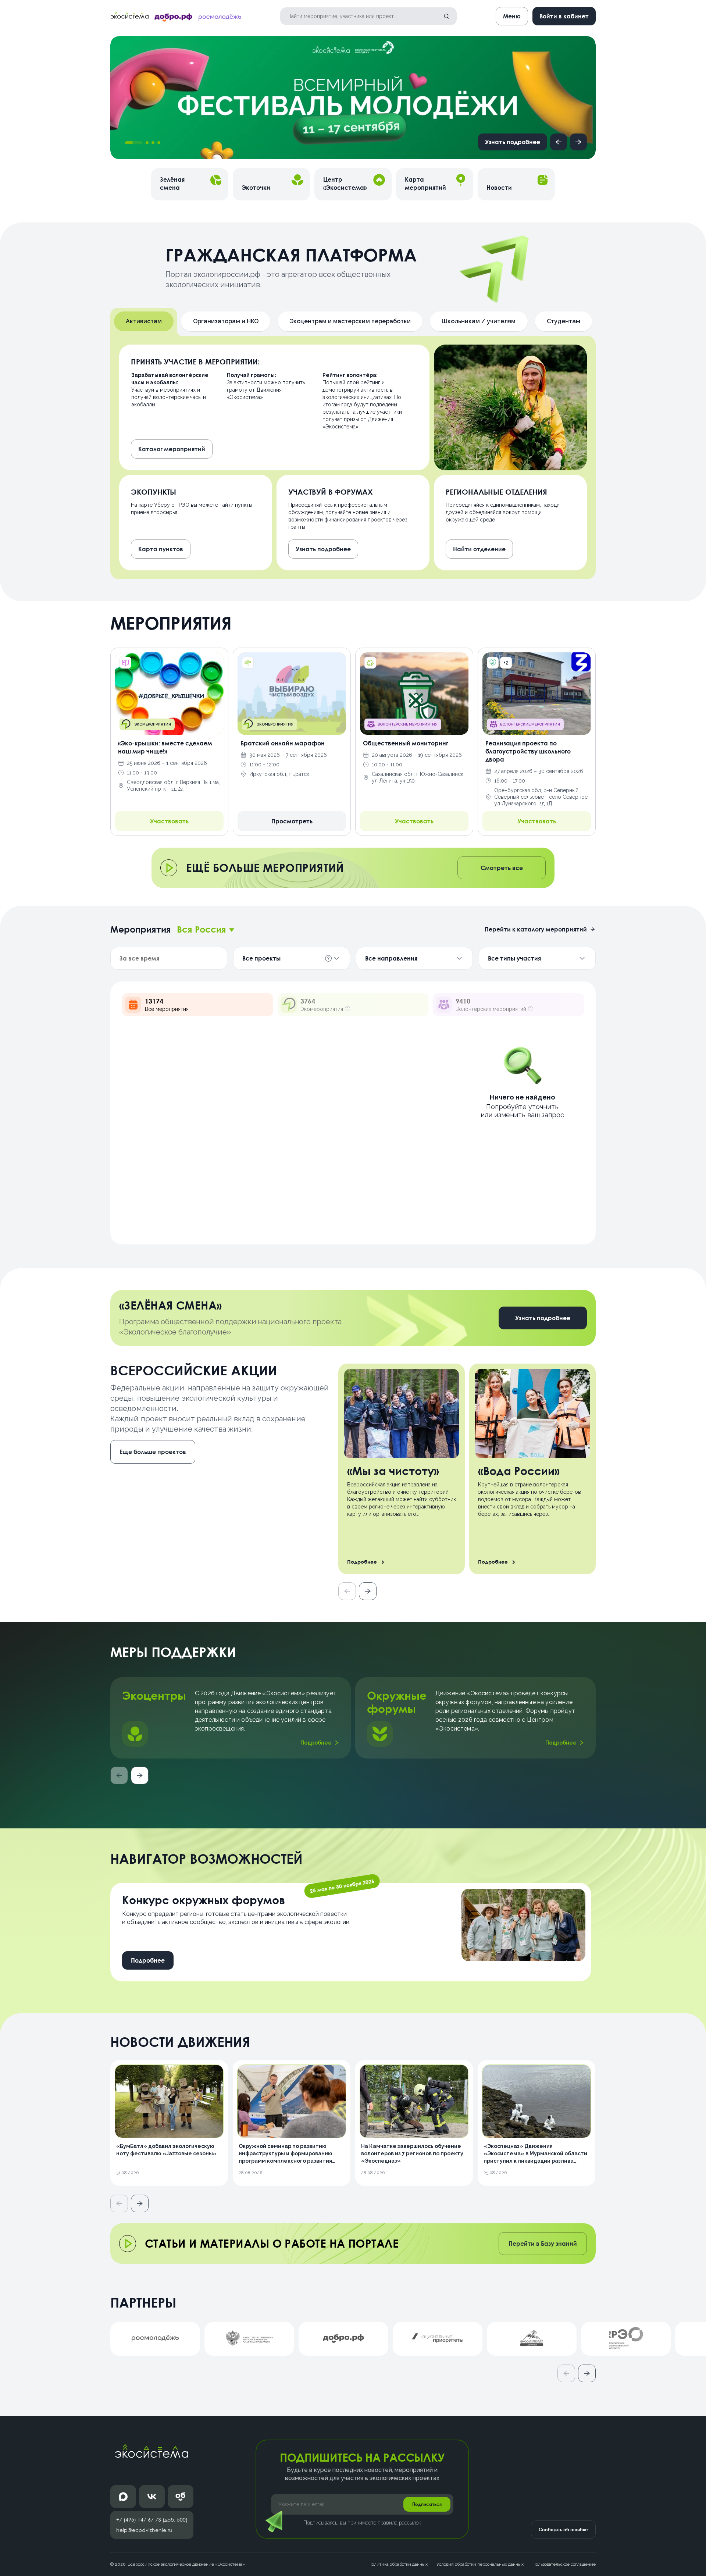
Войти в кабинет (564, 16)
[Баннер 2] (147, 143)
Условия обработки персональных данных (480, 2564)
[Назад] (559, 142)
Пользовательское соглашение (564, 2564)
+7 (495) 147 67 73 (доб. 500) (152, 2520)
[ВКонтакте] (152, 2497)
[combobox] (206, 929)
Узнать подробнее (513, 142)
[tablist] (353, 322)
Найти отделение (479, 549)
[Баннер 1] (134, 143)
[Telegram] (123, 2497)
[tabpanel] (353, 457)
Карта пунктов (161, 549)
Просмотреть (292, 821)
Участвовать (169, 821)
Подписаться (427, 2504)
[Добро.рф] (181, 2497)
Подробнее (316, 1743)
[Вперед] (578, 142)
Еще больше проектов (153, 1452)
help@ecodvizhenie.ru (144, 2530)
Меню (512, 16)
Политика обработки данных (398, 2564)
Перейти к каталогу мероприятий (536, 929)
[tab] (144, 321)
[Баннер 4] (159, 143)
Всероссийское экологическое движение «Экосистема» (186, 2564)
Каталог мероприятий (172, 449)
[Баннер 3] (153, 143)
